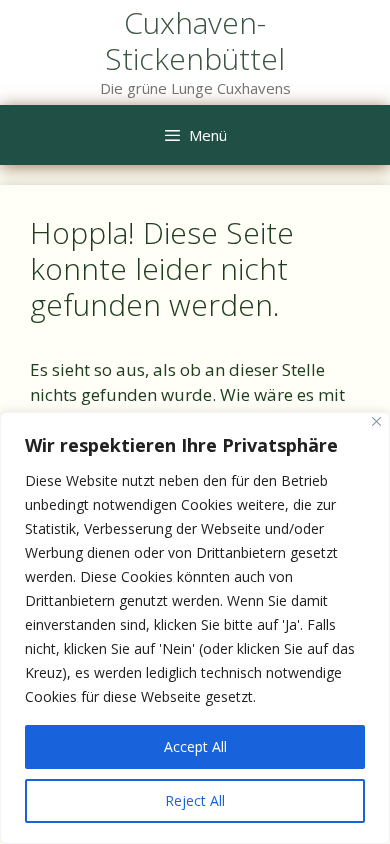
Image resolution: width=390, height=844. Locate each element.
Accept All (195, 746)
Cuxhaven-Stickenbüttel (195, 40)
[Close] (376, 421)
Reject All (195, 800)
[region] (195, 628)
